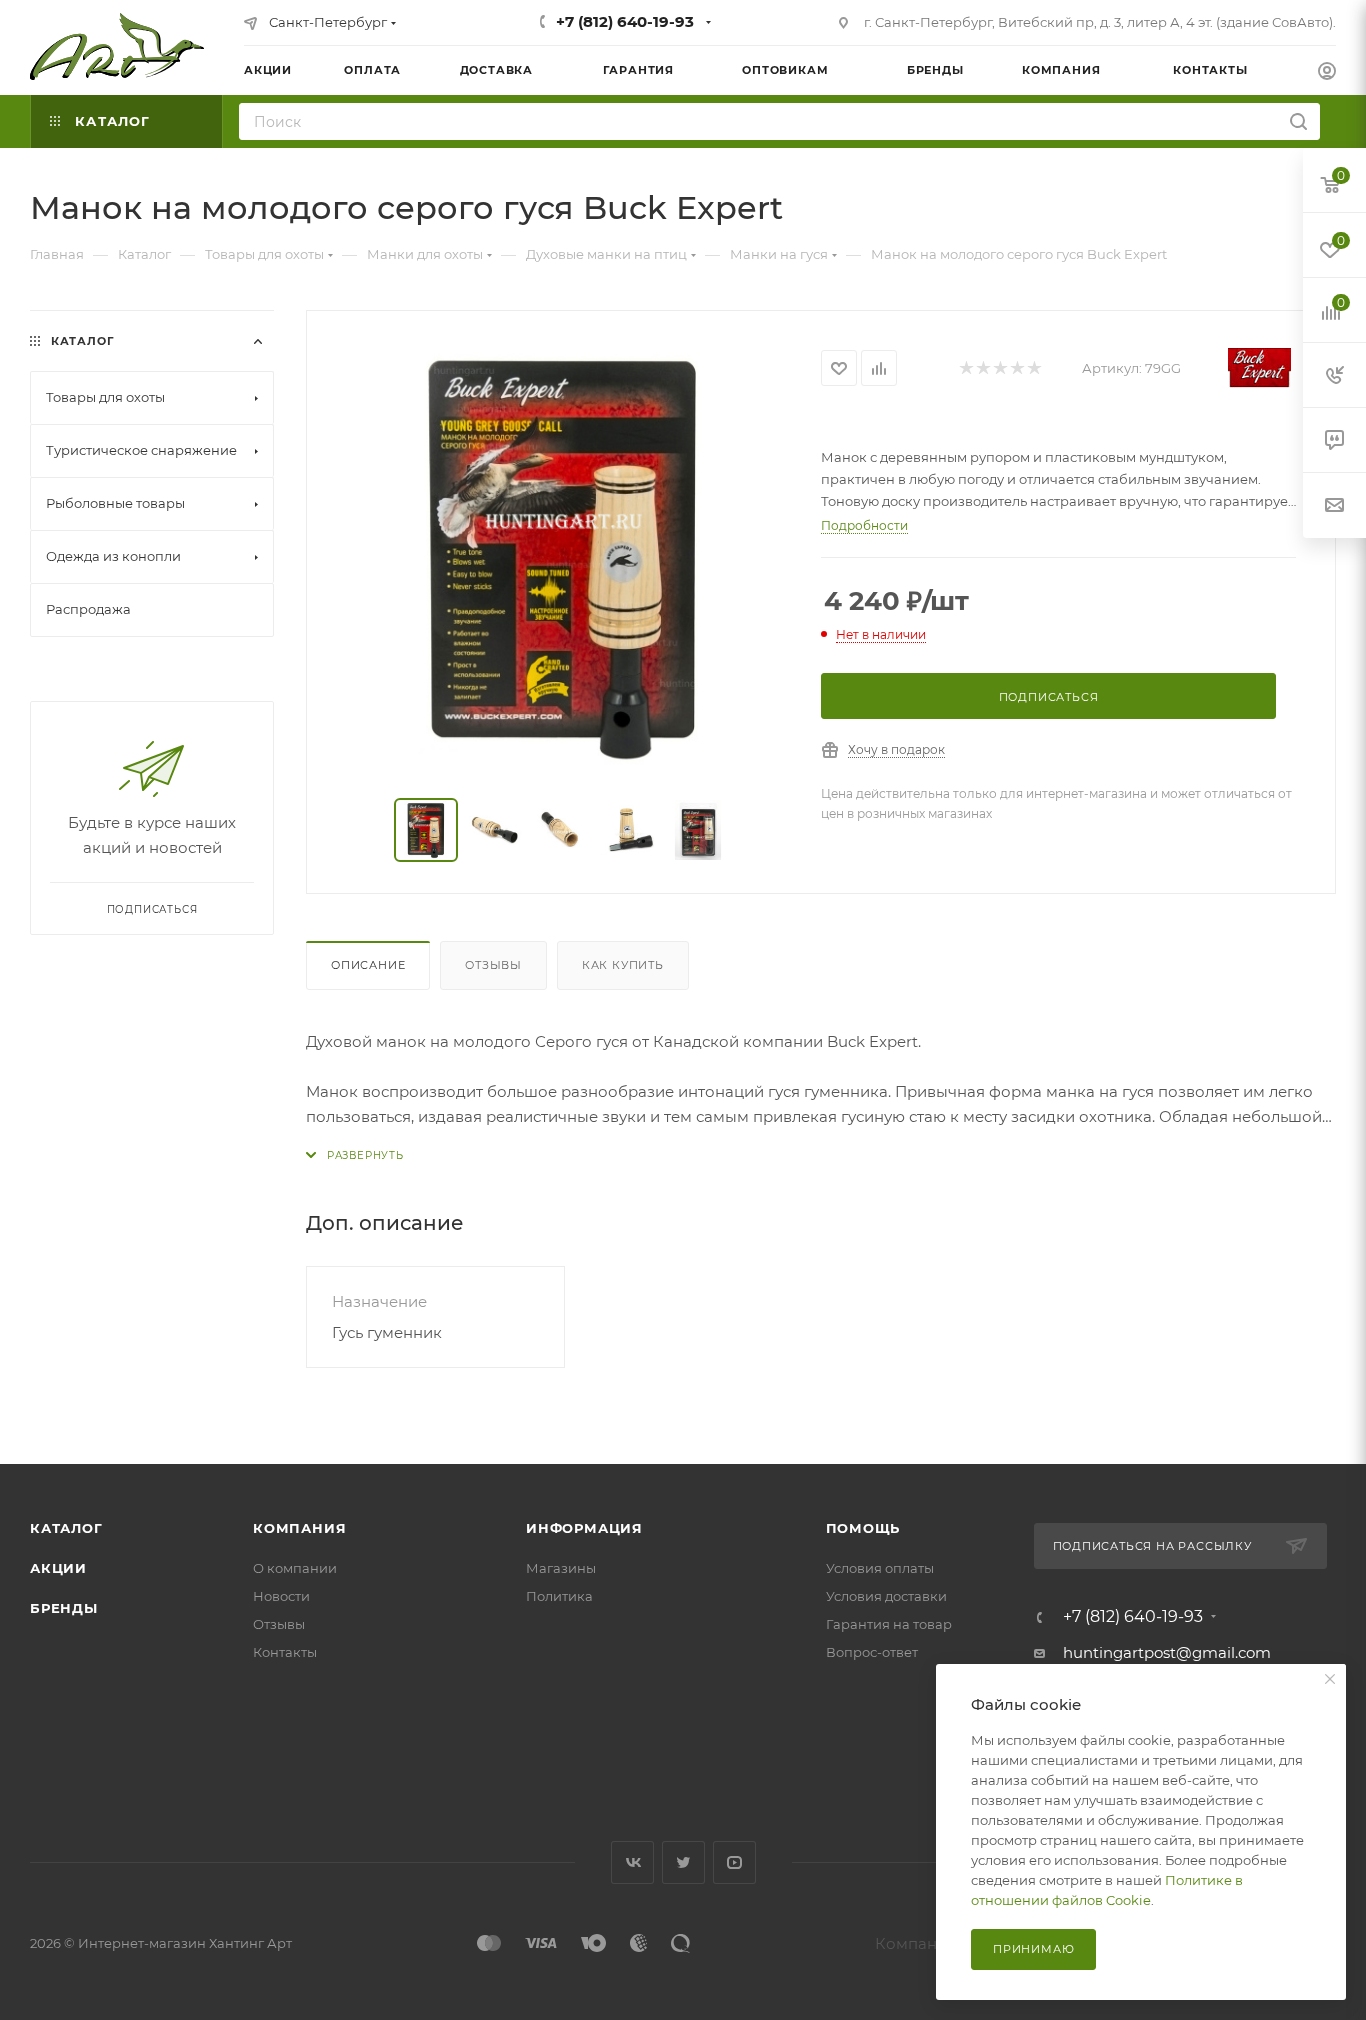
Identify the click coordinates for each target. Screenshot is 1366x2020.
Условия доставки (886, 1596)
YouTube (734, 1862)
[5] (1033, 368)
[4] (1016, 368)
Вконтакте (632, 1862)
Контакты (285, 1652)
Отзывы (493, 965)
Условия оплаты (880, 1568)
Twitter (683, 1862)
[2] (982, 368)
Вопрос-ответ (872, 1652)
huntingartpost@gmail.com (1167, 1652)
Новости (281, 1596)
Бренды (64, 1608)
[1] (965, 368)
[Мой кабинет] (1327, 73)
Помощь (863, 1528)
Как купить (623, 965)
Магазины (561, 1568)
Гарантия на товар (889, 1624)
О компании (295, 1568)
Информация (584, 1528)
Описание (368, 965)
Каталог (66, 1528)
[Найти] (1298, 121)
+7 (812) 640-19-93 (625, 21)
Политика (559, 1596)
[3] (999, 368)
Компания (299, 1528)
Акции (58, 1568)
